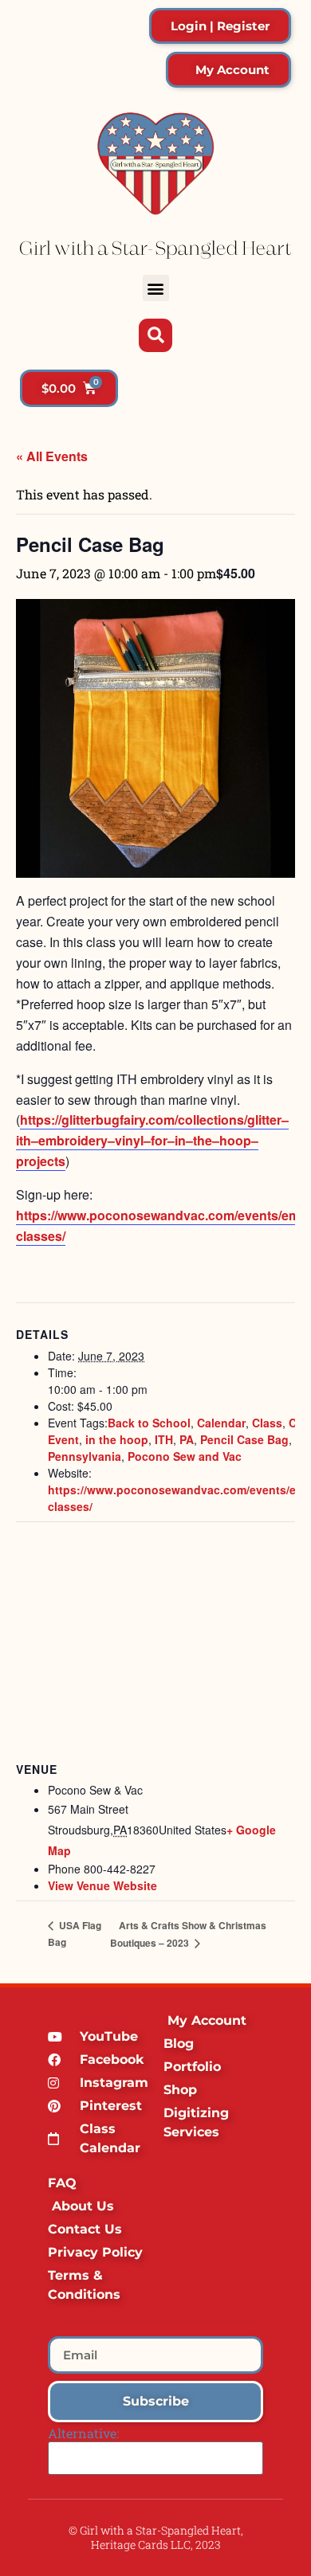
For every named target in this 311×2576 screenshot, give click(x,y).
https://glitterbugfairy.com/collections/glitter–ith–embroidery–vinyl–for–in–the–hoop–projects (152, 1140)
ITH (164, 1439)
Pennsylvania (85, 1456)
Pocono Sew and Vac (185, 1456)
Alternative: (83, 2433)
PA (187, 1439)
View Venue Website (102, 1885)
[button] (156, 288)
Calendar (221, 1423)
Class (267, 1423)
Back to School (149, 1423)
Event (63, 1439)
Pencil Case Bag (244, 1439)
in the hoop (117, 1439)
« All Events (52, 456)
